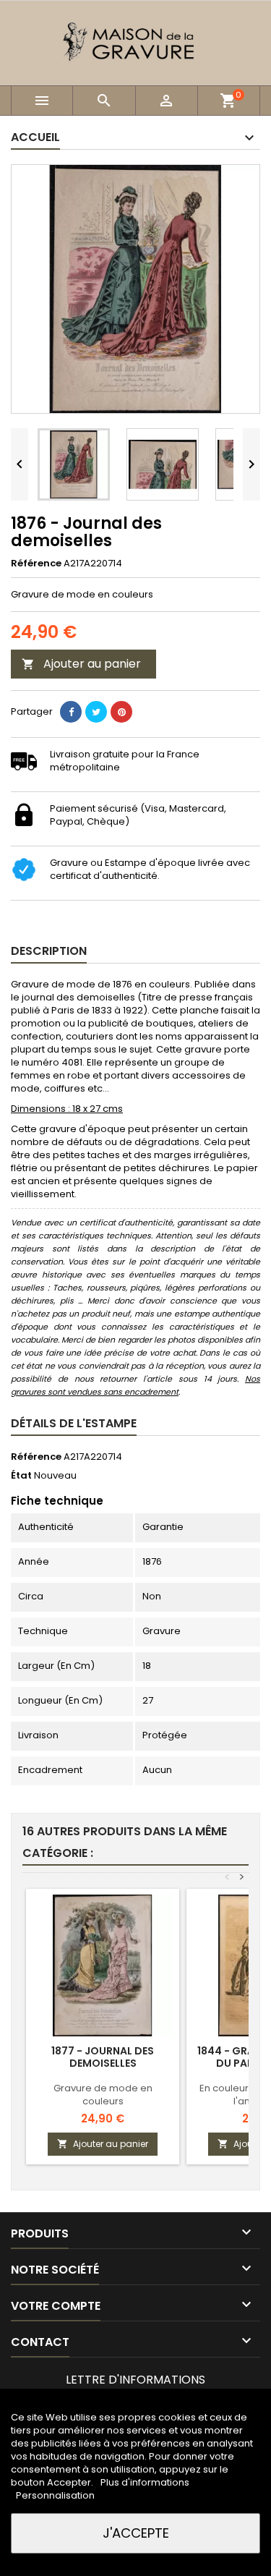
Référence (36, 564)
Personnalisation (55, 2495)
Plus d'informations (145, 2482)
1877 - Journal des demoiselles (103, 2057)
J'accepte (136, 2533)
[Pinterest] (121, 712)
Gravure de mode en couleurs (103, 2095)
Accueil (35, 137)
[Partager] (71, 712)
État (21, 1476)
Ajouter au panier (81, 664)
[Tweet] (96, 712)
